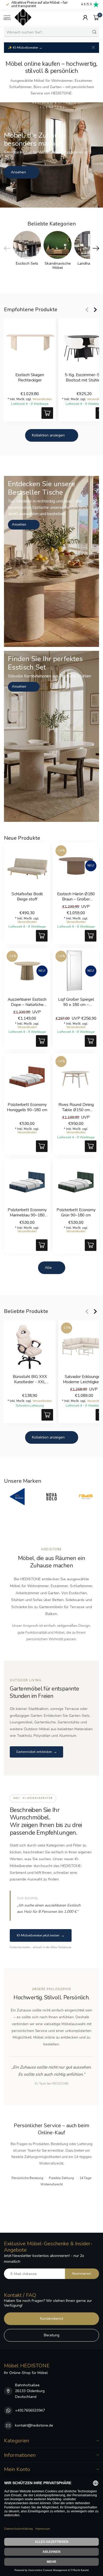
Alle (48, 1268)
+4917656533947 (30, 2410)
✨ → (25, 47)
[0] (96, 17)
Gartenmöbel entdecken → (36, 1752)
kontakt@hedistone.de (34, 2425)
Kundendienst (52, 2319)
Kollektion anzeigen (48, 435)
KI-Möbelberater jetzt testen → (41, 1935)
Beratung (52, 2335)
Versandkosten (42, 399)
